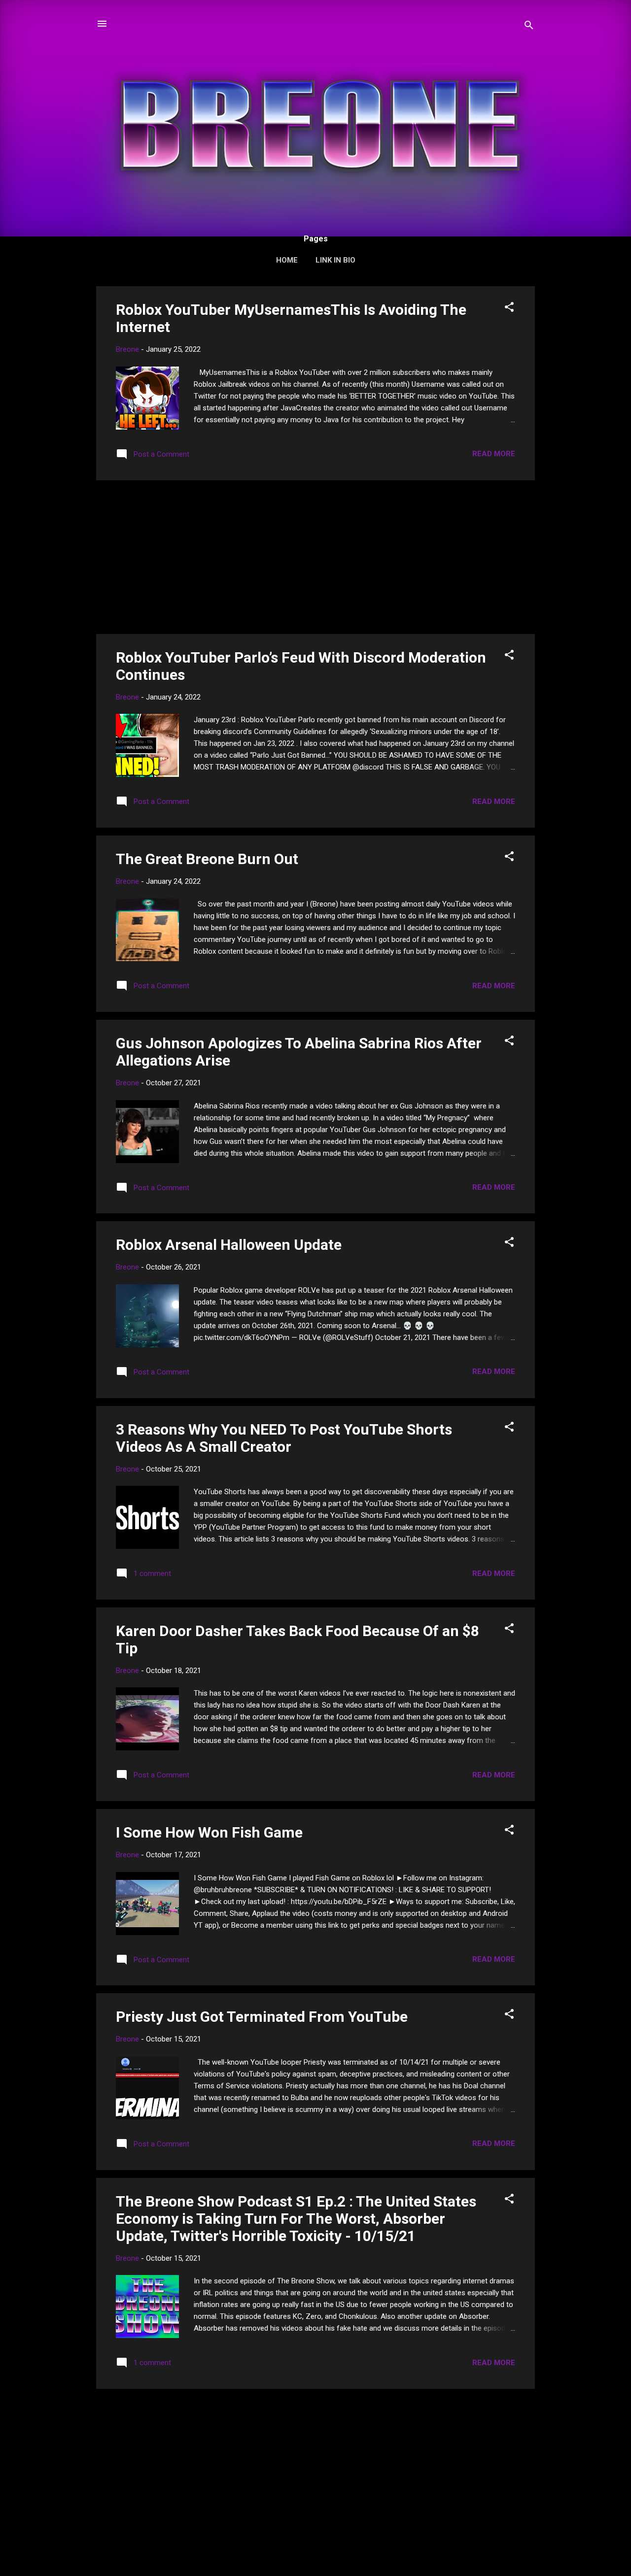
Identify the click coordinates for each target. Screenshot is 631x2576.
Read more (494, 454)
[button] (509, 309)
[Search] (529, 27)
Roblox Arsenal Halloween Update (229, 1245)
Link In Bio (335, 260)
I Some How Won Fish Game (209, 1832)
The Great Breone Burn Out (207, 859)
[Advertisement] (315, 557)
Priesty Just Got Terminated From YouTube (262, 2017)
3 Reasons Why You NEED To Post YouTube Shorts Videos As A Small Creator (284, 1438)
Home (287, 260)
